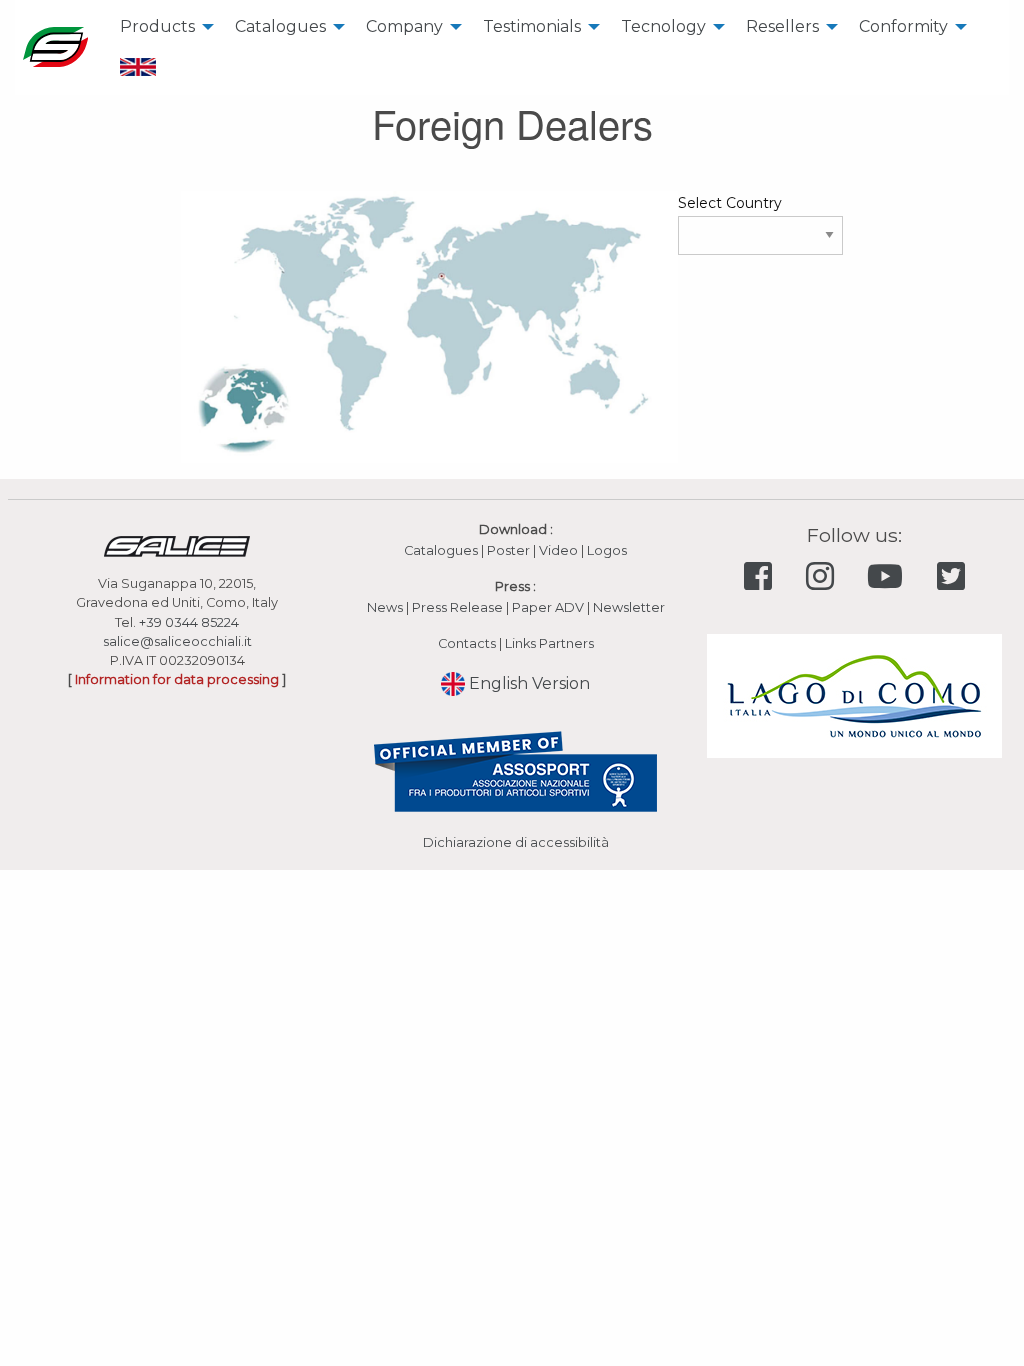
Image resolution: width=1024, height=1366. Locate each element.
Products (157, 26)
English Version (527, 683)
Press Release (457, 607)
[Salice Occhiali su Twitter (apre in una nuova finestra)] (951, 576)
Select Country (730, 203)
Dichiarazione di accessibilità (516, 842)
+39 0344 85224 (189, 622)
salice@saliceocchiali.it (177, 641)
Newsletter (629, 607)
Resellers (782, 26)
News (385, 607)
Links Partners (549, 643)
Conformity (903, 26)
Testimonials (532, 26)
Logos (607, 550)
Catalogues (280, 26)
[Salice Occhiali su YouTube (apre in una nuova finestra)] (890, 576)
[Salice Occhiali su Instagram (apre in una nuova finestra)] (824, 576)
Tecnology (663, 26)
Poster (508, 550)
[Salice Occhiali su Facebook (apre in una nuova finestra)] (762, 576)
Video (560, 550)
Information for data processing (177, 679)
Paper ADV (548, 607)
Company (404, 26)
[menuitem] (161, 27)
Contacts (467, 643)
